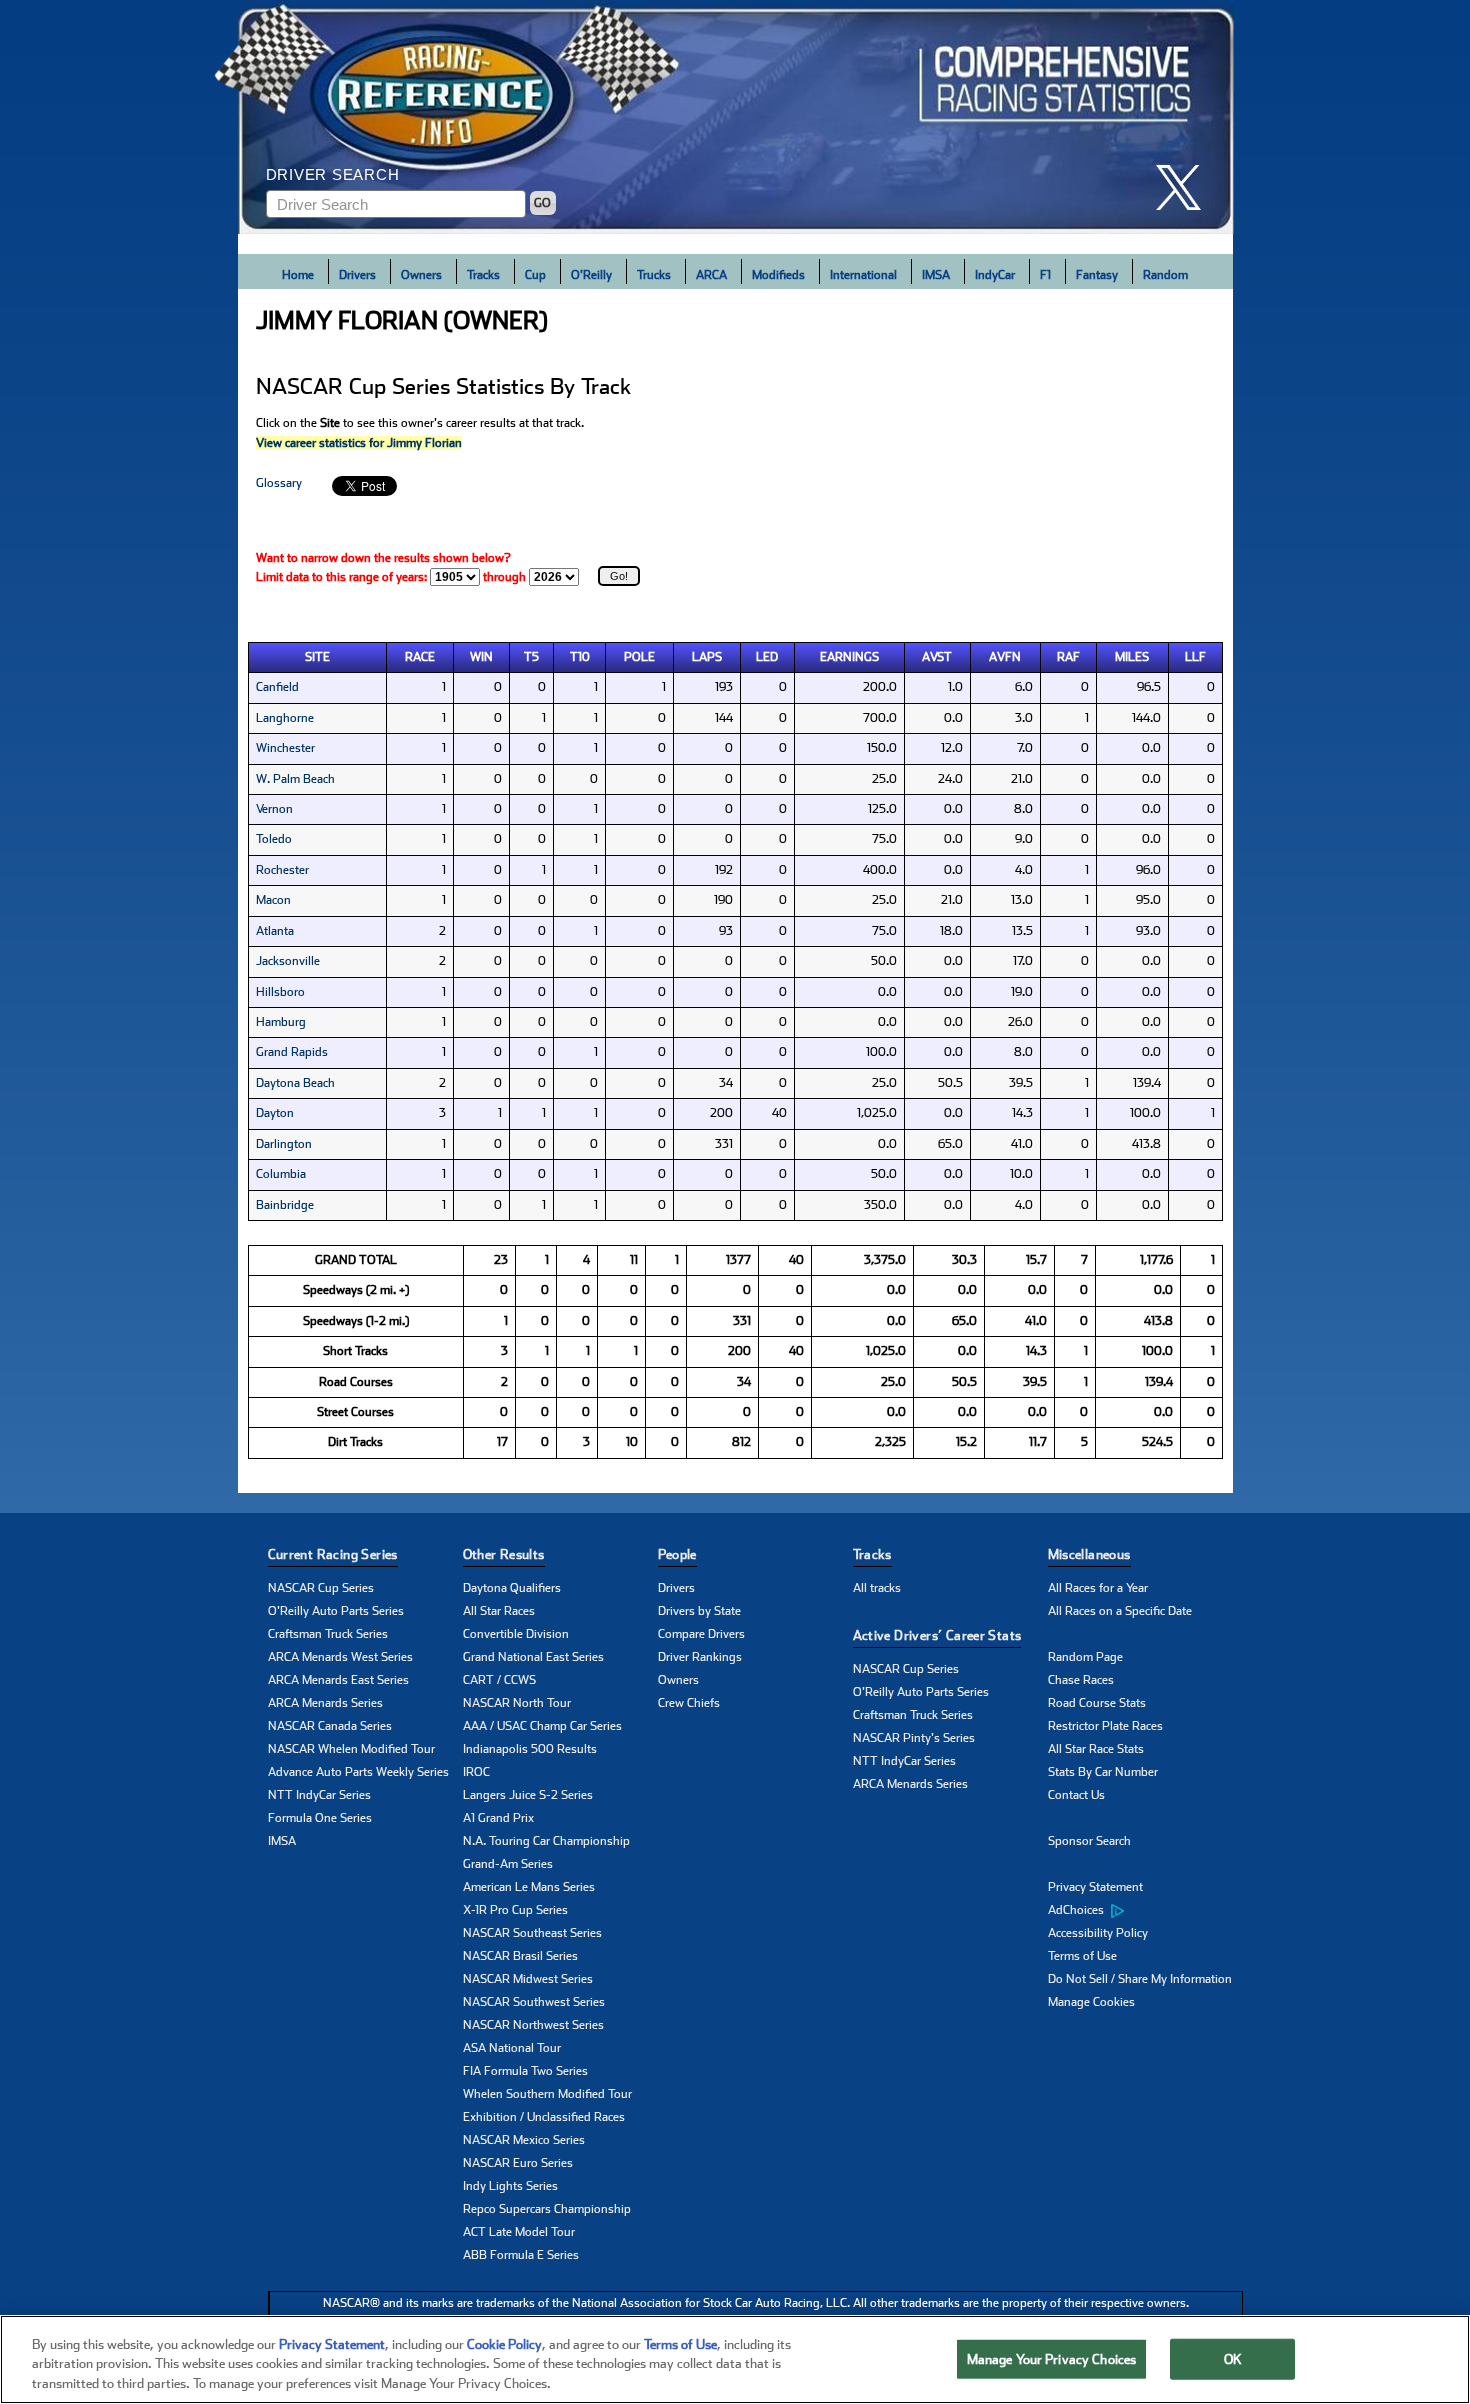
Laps (707, 657)
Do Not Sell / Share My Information (1140, 1979)
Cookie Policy (504, 2344)
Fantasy (1097, 275)
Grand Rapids (292, 1052)
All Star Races (499, 1611)
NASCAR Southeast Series (532, 1933)
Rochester (282, 870)
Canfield (277, 687)
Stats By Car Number (1103, 1772)
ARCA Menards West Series (340, 1657)
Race (420, 657)
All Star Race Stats (1096, 1749)
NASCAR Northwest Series (533, 2025)
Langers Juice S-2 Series (528, 1795)
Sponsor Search (1089, 1841)
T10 (580, 657)
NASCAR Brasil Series (520, 1956)
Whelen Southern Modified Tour (547, 2094)
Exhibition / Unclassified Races (544, 2117)
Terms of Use (1082, 1956)
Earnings (849, 657)
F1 (1045, 275)
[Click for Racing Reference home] (736, 117)
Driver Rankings (700, 1657)
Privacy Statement (1095, 1887)
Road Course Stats (1097, 1703)
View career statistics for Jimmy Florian (359, 443)
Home (298, 275)
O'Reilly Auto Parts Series (336, 1611)
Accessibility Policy (1098, 1933)
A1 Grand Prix (498, 1818)
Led (767, 657)
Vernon (274, 809)
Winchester (285, 748)
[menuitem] (1145, 1911)
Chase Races (1081, 1680)
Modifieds (778, 275)
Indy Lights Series (510, 2186)
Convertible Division (516, 1634)
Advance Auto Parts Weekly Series (358, 1772)
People (677, 1554)
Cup (535, 275)
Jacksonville (288, 961)
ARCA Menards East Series (338, 1680)
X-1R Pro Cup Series (515, 1910)
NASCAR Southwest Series (534, 2002)
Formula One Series (320, 1818)
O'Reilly (591, 275)
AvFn (1005, 657)
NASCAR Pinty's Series (914, 1738)
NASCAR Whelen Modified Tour (351, 1749)
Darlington (284, 1144)
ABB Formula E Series (521, 2255)
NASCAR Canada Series (330, 1726)
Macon (273, 900)
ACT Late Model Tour (519, 2232)
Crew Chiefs (689, 1703)
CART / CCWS (499, 1680)
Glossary (279, 483)
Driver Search (333, 174)
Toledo (274, 839)
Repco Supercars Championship (547, 2209)
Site (317, 657)
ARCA (711, 275)
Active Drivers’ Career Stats (937, 1635)
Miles (1132, 657)
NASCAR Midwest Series (528, 1979)
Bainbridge (285, 1205)
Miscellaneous (1089, 1554)
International (863, 275)
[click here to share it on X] (1186, 187)
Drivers (357, 275)
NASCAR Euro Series (518, 2163)
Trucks (654, 275)
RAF (1068, 657)
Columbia (281, 1174)
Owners (421, 275)
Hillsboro (280, 992)
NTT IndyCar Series (319, 1795)
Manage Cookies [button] (1091, 2002)
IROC (476, 1772)
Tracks (483, 275)
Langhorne (285, 718)
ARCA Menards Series (325, 1703)
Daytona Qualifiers (512, 1588)
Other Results (504, 1554)
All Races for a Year (1098, 1588)
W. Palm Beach (295, 779)
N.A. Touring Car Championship (546, 1841)
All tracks (877, 1588)
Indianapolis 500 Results (530, 1749)
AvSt (937, 657)
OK (1233, 2358)
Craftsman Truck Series (328, 1634)
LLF (1195, 657)
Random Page (1085, 1657)
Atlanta (275, 931)
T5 (531, 657)
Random (1165, 275)
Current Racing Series (333, 1554)
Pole (639, 657)
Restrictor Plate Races (1105, 1726)
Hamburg (281, 1022)
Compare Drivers (701, 1634)
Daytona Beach (295, 1083)
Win (481, 657)
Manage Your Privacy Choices (1052, 2358)
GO (542, 203)
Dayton (275, 1113)
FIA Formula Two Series (525, 2071)
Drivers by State (699, 1611)
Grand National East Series (533, 1657)
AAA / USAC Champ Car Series (542, 1726)
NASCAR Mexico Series (524, 2140)
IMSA (936, 275)
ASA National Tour (512, 2048)
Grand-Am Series (508, 1864)
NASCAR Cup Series (321, 1588)
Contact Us (1076, 1795)
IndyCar (995, 275)
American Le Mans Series (529, 1887)
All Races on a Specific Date (1120, 1611)
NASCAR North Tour (517, 1703)
